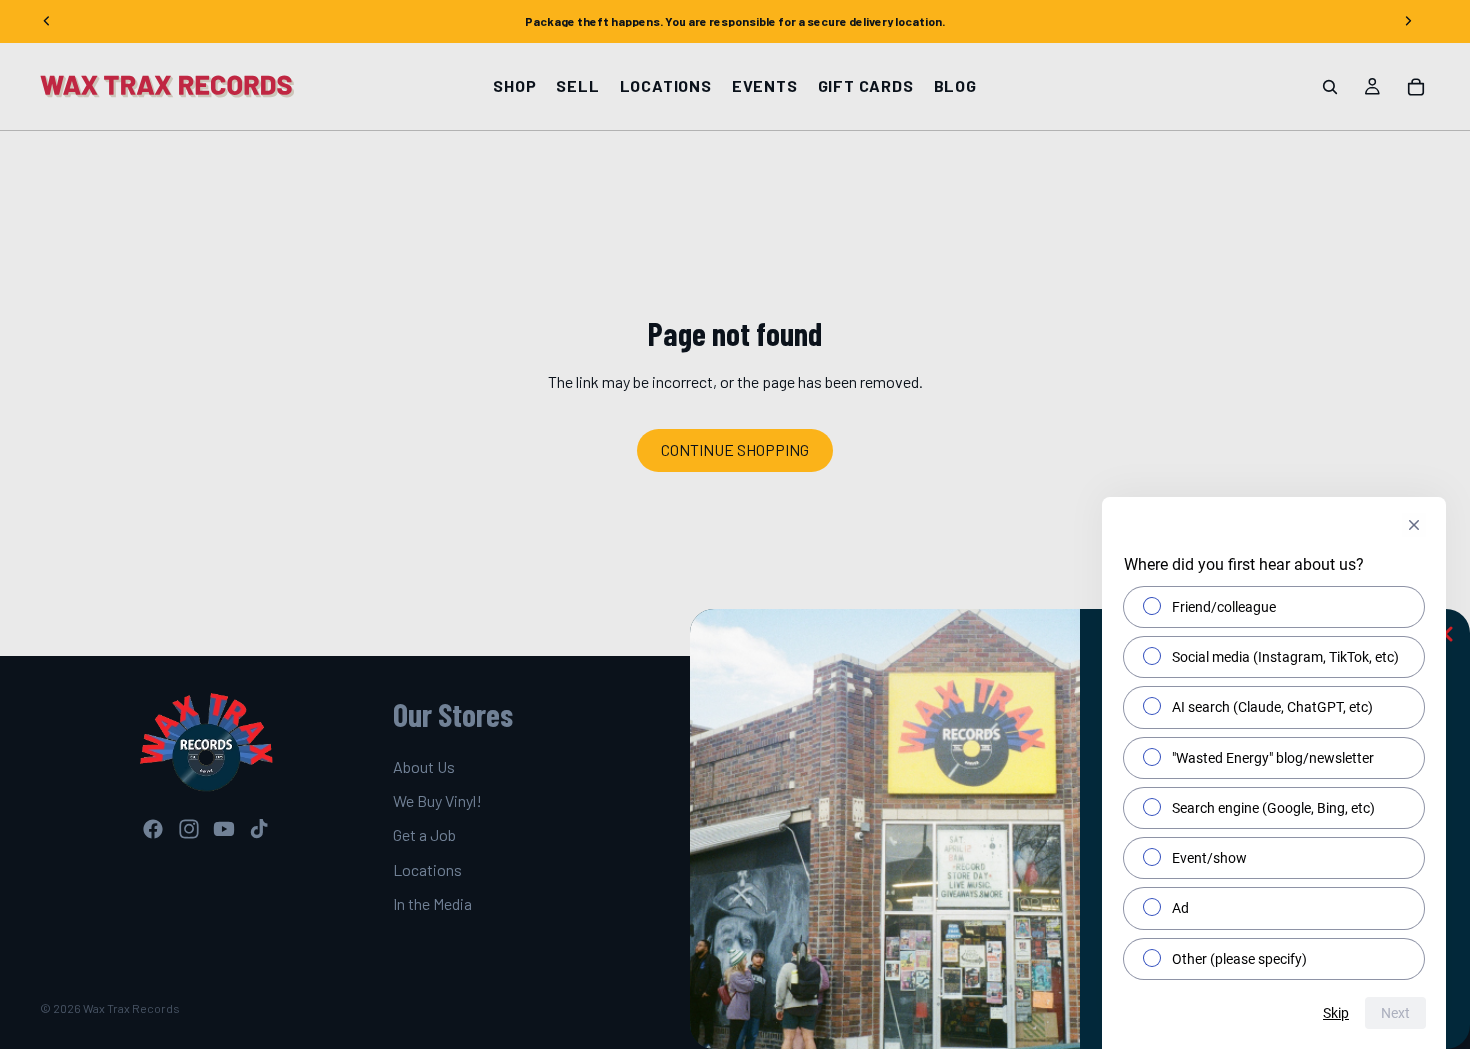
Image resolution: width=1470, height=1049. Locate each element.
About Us (424, 765)
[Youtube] (224, 829)
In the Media (432, 903)
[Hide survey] (1414, 525)
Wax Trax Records (131, 1008)
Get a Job (424, 834)
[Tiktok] (259, 829)
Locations (427, 869)
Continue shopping (735, 449)
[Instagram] (189, 829)
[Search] (1330, 87)
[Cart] (1416, 87)
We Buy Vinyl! (437, 800)
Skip (1336, 1013)
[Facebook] (153, 829)
